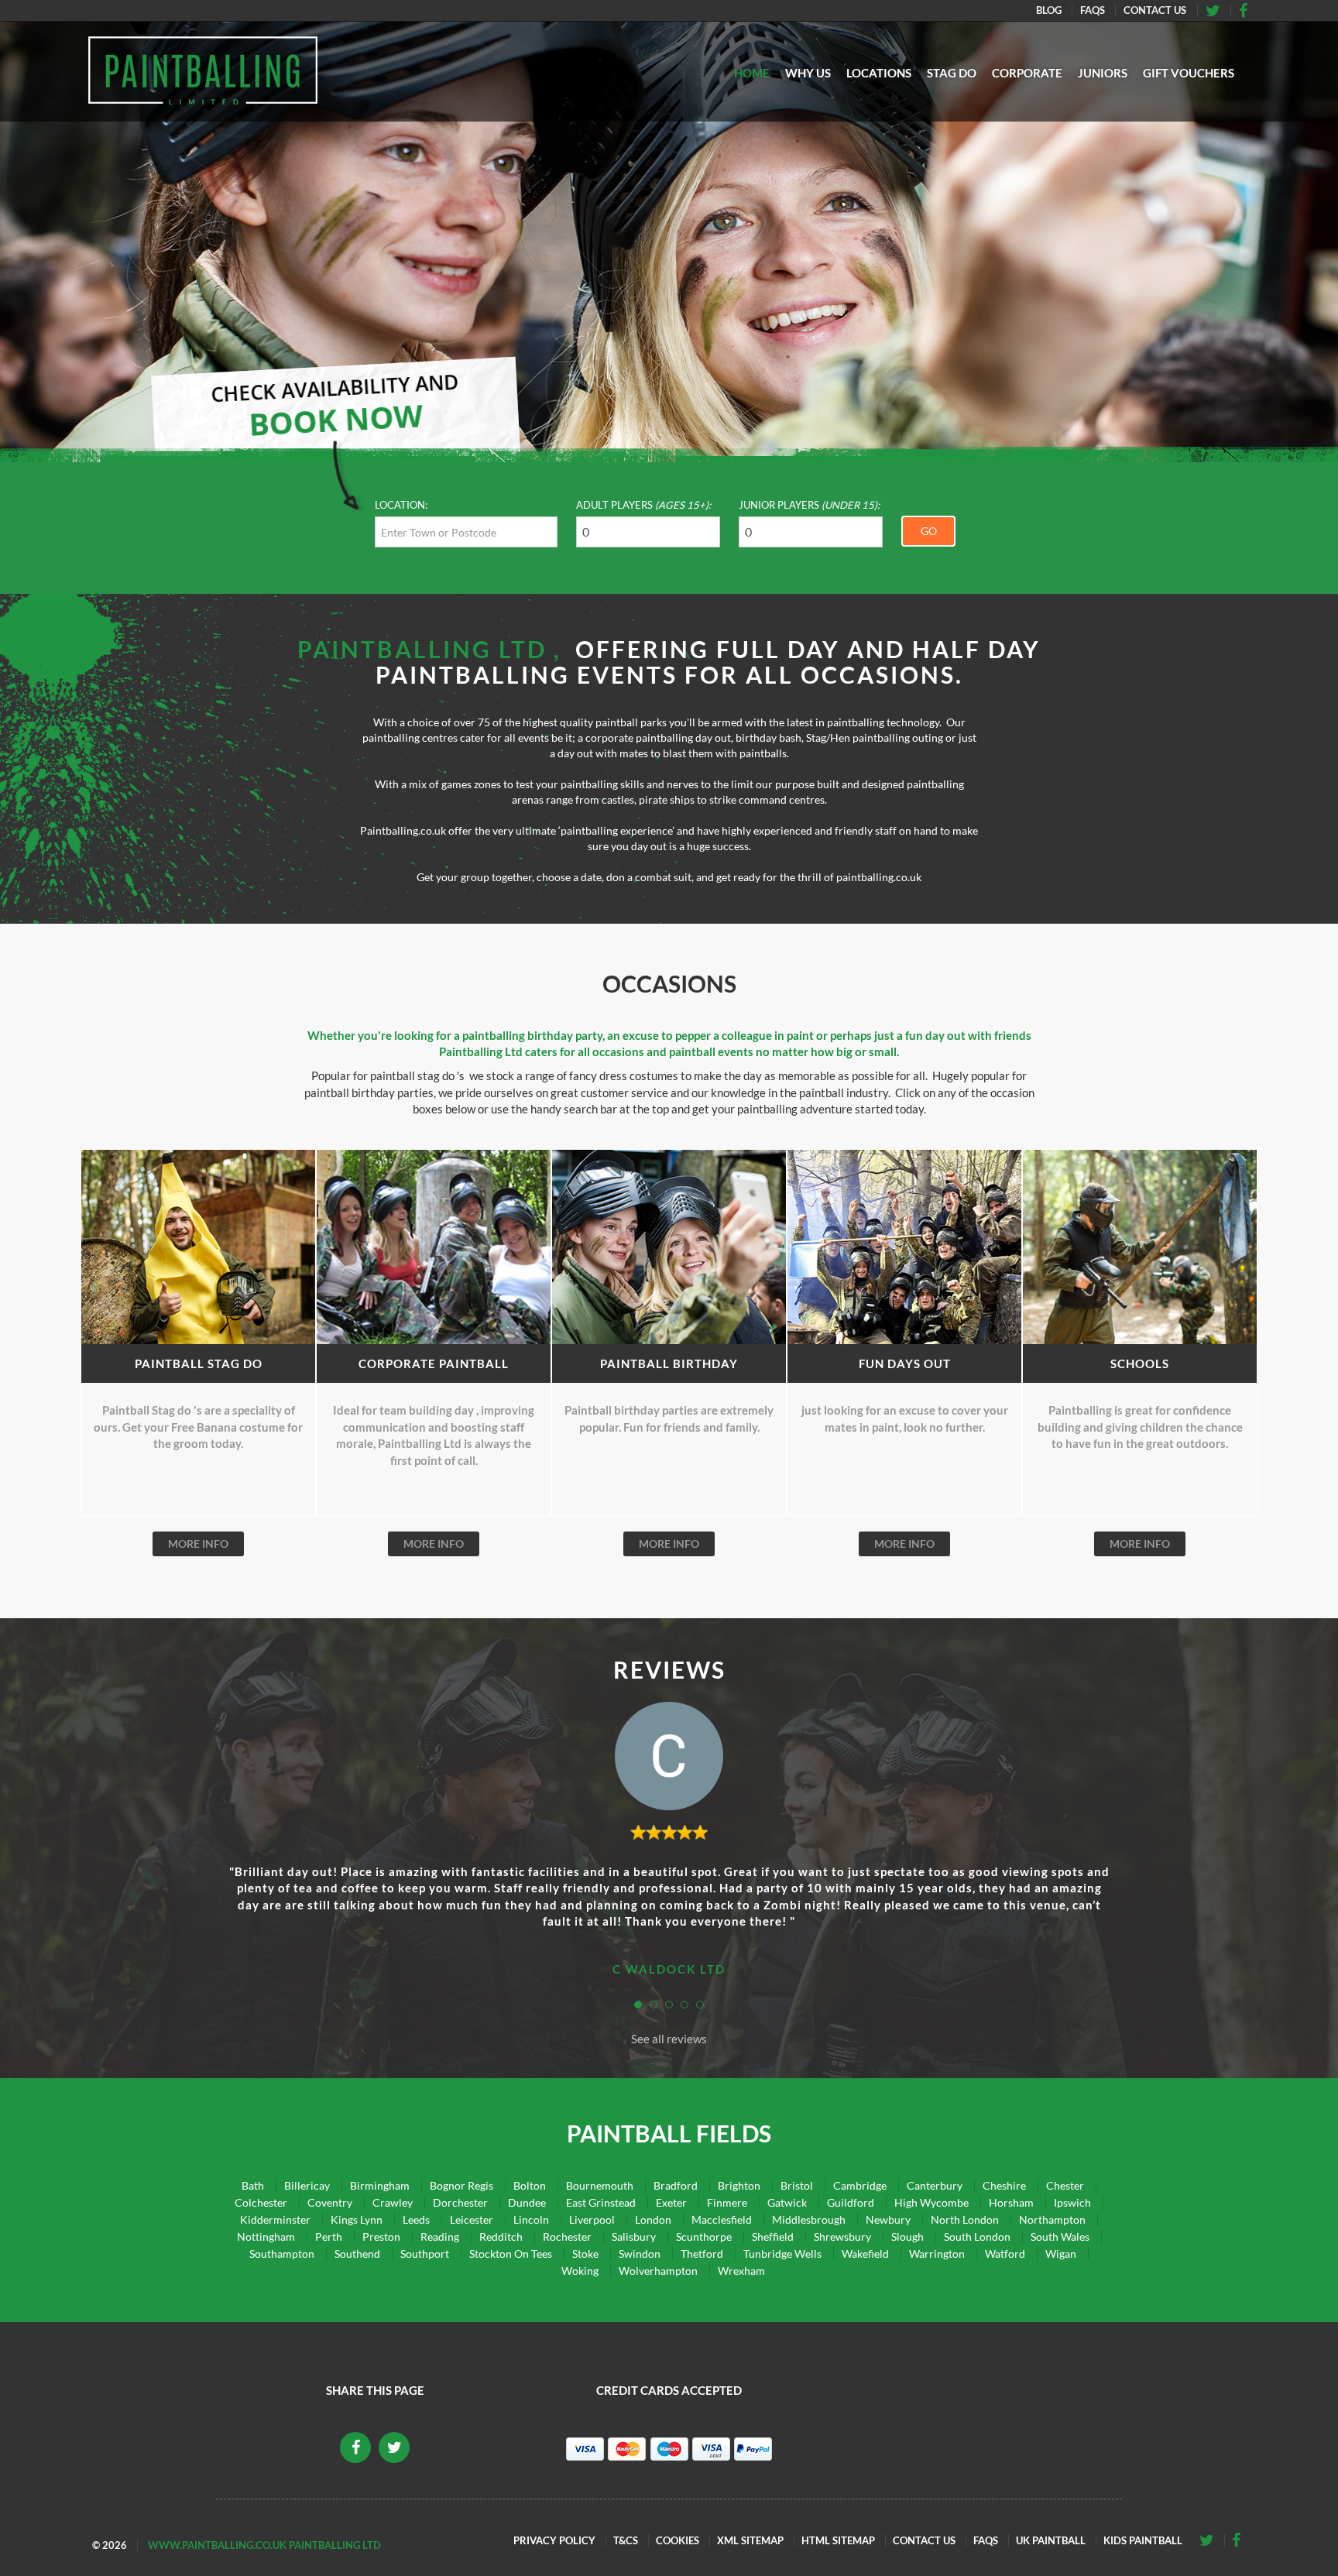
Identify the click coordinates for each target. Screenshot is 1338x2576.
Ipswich (1072, 2202)
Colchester (261, 2202)
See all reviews (669, 2039)
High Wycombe (931, 2202)
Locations (879, 73)
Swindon (640, 2254)
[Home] (203, 70)
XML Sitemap (750, 2540)
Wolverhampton (658, 2271)
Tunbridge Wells (782, 2254)
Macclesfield (722, 2219)
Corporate (1027, 73)
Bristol (797, 2185)
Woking (580, 2271)
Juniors (1103, 73)
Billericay (307, 2185)
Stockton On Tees (511, 2254)
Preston (381, 2236)
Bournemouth (600, 2185)
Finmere (727, 2202)
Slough (907, 2236)
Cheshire (1004, 2185)
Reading (440, 2236)
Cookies (678, 2540)
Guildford (851, 2202)
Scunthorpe (704, 2236)
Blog (1049, 10)
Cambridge (860, 2185)
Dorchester (460, 2202)
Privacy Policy (554, 2540)
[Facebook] (1218, 10)
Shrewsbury (842, 2236)
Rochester (567, 2236)
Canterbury (935, 2185)
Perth (329, 2236)
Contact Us (1155, 10)
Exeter (671, 2202)
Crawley (393, 2202)
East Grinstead (601, 2202)
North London (965, 2219)
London (653, 2219)
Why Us (808, 73)
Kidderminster (275, 2219)
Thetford (702, 2254)
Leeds (416, 2219)
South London (977, 2236)
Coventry (330, 2202)
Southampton (282, 2254)
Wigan (1061, 2254)
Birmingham (380, 2185)
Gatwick (787, 2202)
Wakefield (865, 2254)
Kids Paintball (1143, 2540)
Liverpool (592, 2219)
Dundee (527, 2202)
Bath (253, 2185)
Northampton (1052, 2219)
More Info (198, 1544)
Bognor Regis (461, 2185)
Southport (425, 2254)
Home (752, 73)
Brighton (739, 2185)
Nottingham (266, 2236)
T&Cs (626, 2540)
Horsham (1011, 2202)
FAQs (1093, 10)
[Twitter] (1248, 10)
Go (929, 531)
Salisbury (634, 2236)
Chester (1065, 2185)
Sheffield (773, 2236)
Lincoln (531, 2219)
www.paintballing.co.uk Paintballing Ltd (264, 2545)
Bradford (676, 2185)
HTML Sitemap (838, 2540)
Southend (357, 2254)
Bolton (530, 2185)
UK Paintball (1051, 2540)
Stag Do (952, 73)
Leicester (472, 2219)
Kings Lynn (357, 2219)
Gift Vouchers (1189, 73)
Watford (1005, 2254)
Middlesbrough (809, 2219)
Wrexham (741, 2271)
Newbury (888, 2219)
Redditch (501, 2236)
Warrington (937, 2254)
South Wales (1060, 2236)
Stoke (585, 2254)
